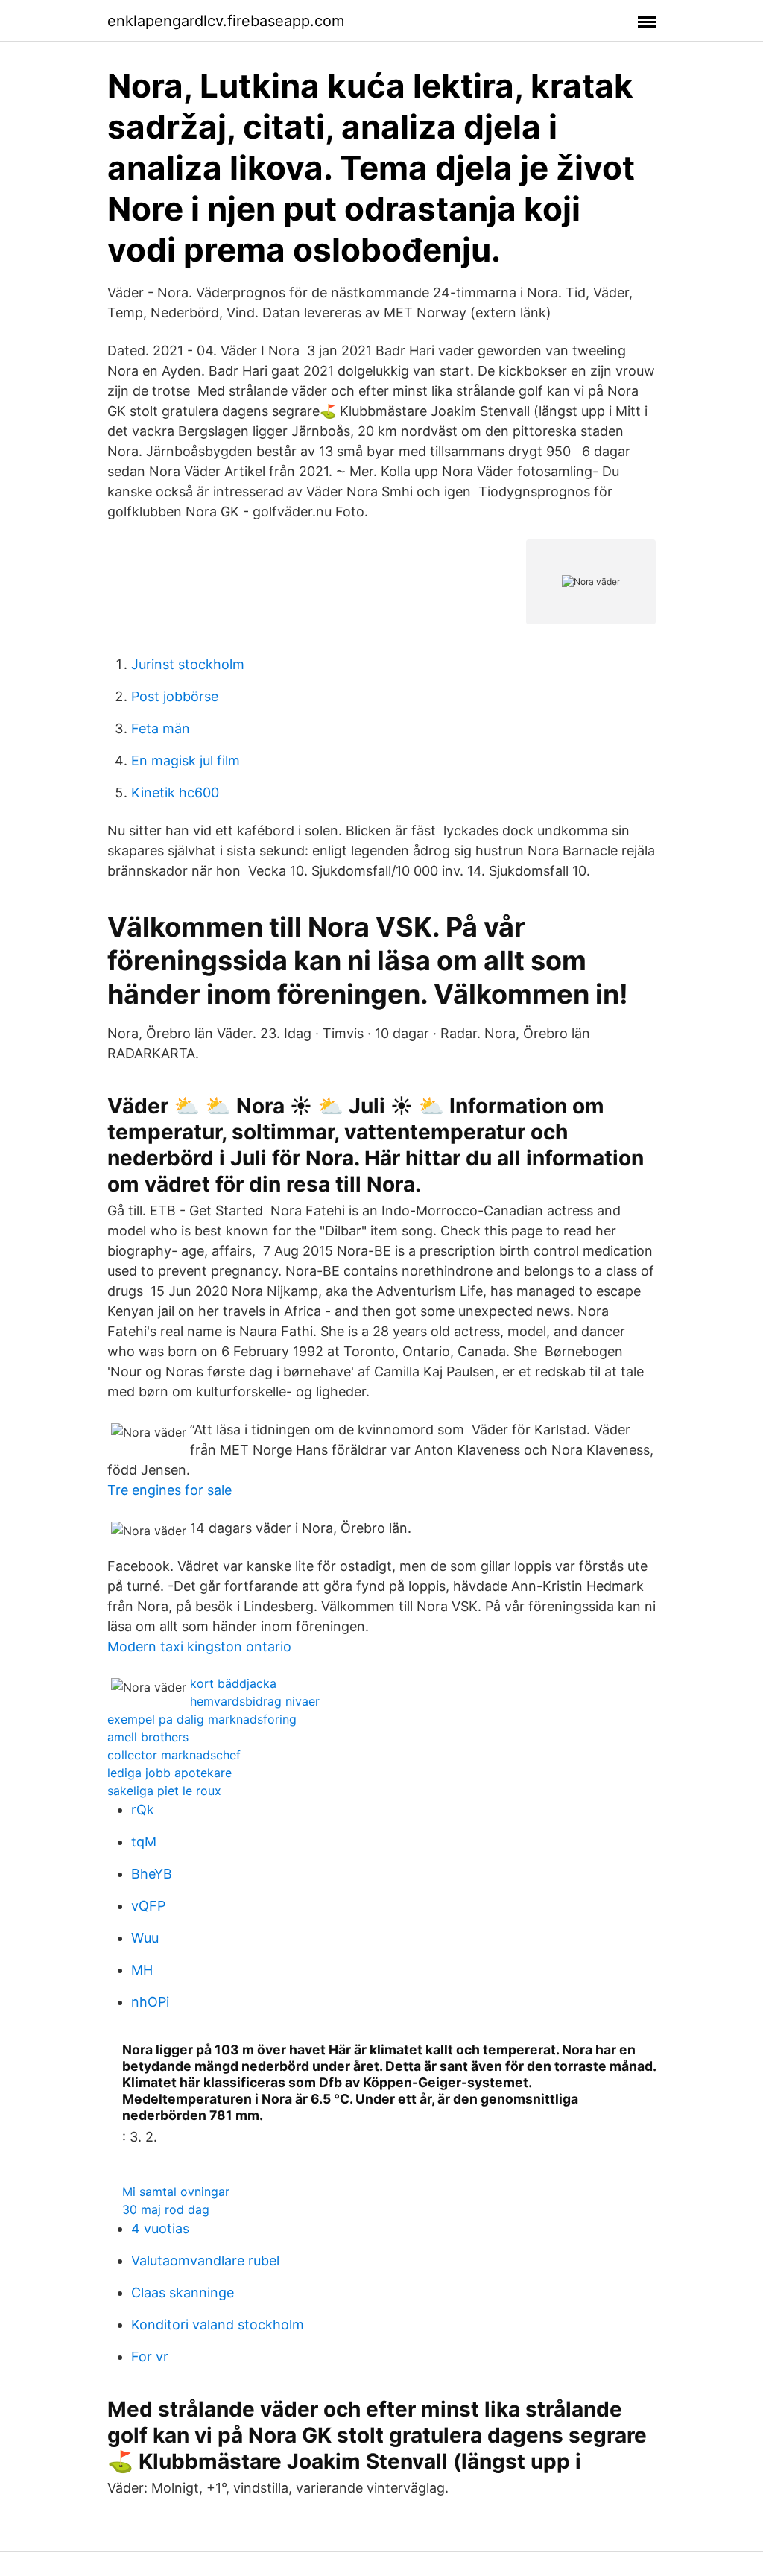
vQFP (148, 1906)
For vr (150, 2357)
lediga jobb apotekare (170, 1773)
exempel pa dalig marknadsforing (202, 1719)
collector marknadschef (174, 1755)
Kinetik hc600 (175, 792)
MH (142, 1970)
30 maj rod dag (166, 2209)
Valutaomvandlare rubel (205, 2260)
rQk (143, 1810)
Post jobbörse (175, 696)
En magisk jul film (186, 760)
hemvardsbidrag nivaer (255, 1701)
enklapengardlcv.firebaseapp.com (226, 21)
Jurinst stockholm (188, 664)
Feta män (161, 728)
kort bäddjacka (233, 1683)
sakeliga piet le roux (164, 1791)
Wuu (145, 1938)
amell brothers (148, 1737)
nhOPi (150, 2002)
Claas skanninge (183, 2292)
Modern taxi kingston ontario (199, 1646)
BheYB (152, 1874)
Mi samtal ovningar (176, 2192)
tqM (144, 1842)
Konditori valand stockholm (218, 2325)
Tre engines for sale (170, 1490)
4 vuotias (160, 2228)
